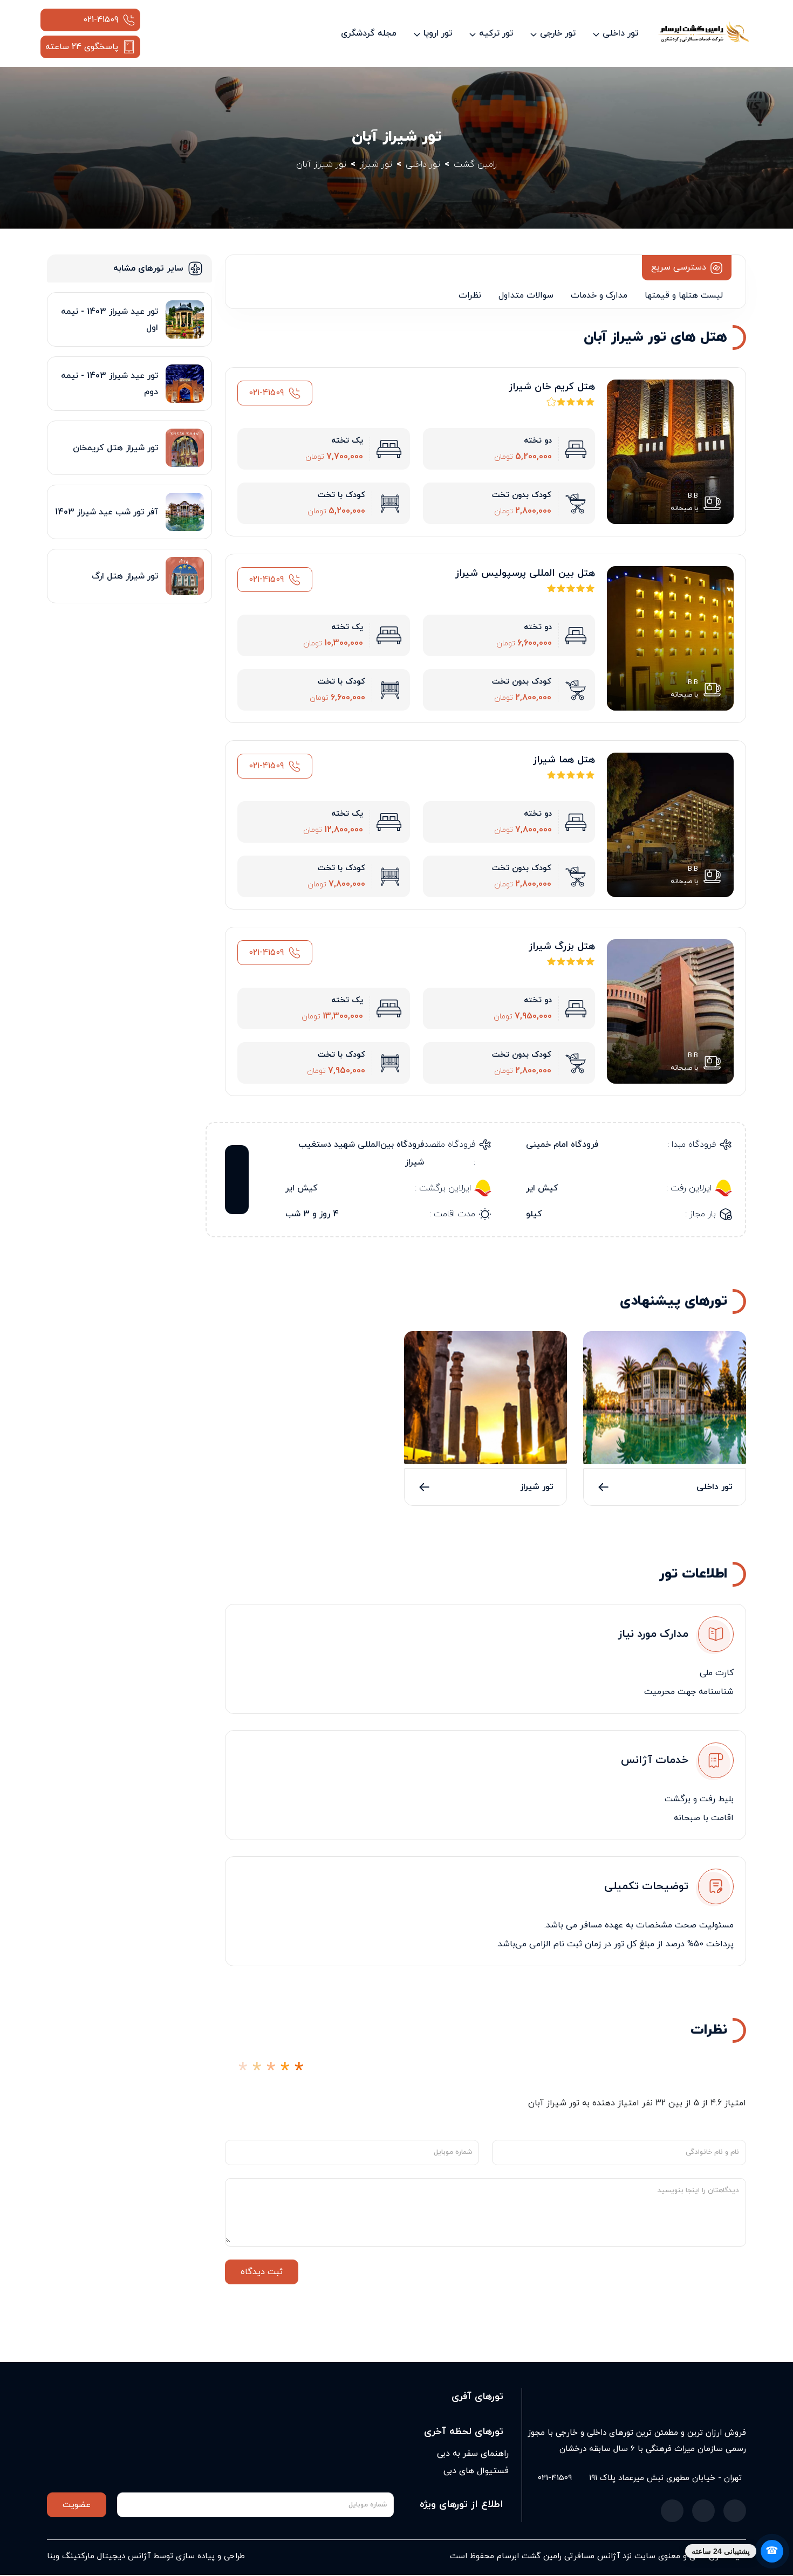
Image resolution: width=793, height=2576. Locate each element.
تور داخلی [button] (620, 33)
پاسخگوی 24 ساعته (82, 47)
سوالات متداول (526, 295)
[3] (271, 2071)
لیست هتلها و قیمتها (684, 295)
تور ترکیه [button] (496, 33)
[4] (285, 2071)
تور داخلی (715, 1487)
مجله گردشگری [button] (369, 33)
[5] (299, 2071)
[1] (243, 2071)
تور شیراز (537, 1487)
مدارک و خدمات (599, 295)
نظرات (470, 295)
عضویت (77, 2505)
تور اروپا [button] (438, 33)
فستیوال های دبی (476, 2471)
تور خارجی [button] (558, 33)
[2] (257, 2071)
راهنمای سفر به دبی (473, 2454)
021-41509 (101, 20)
